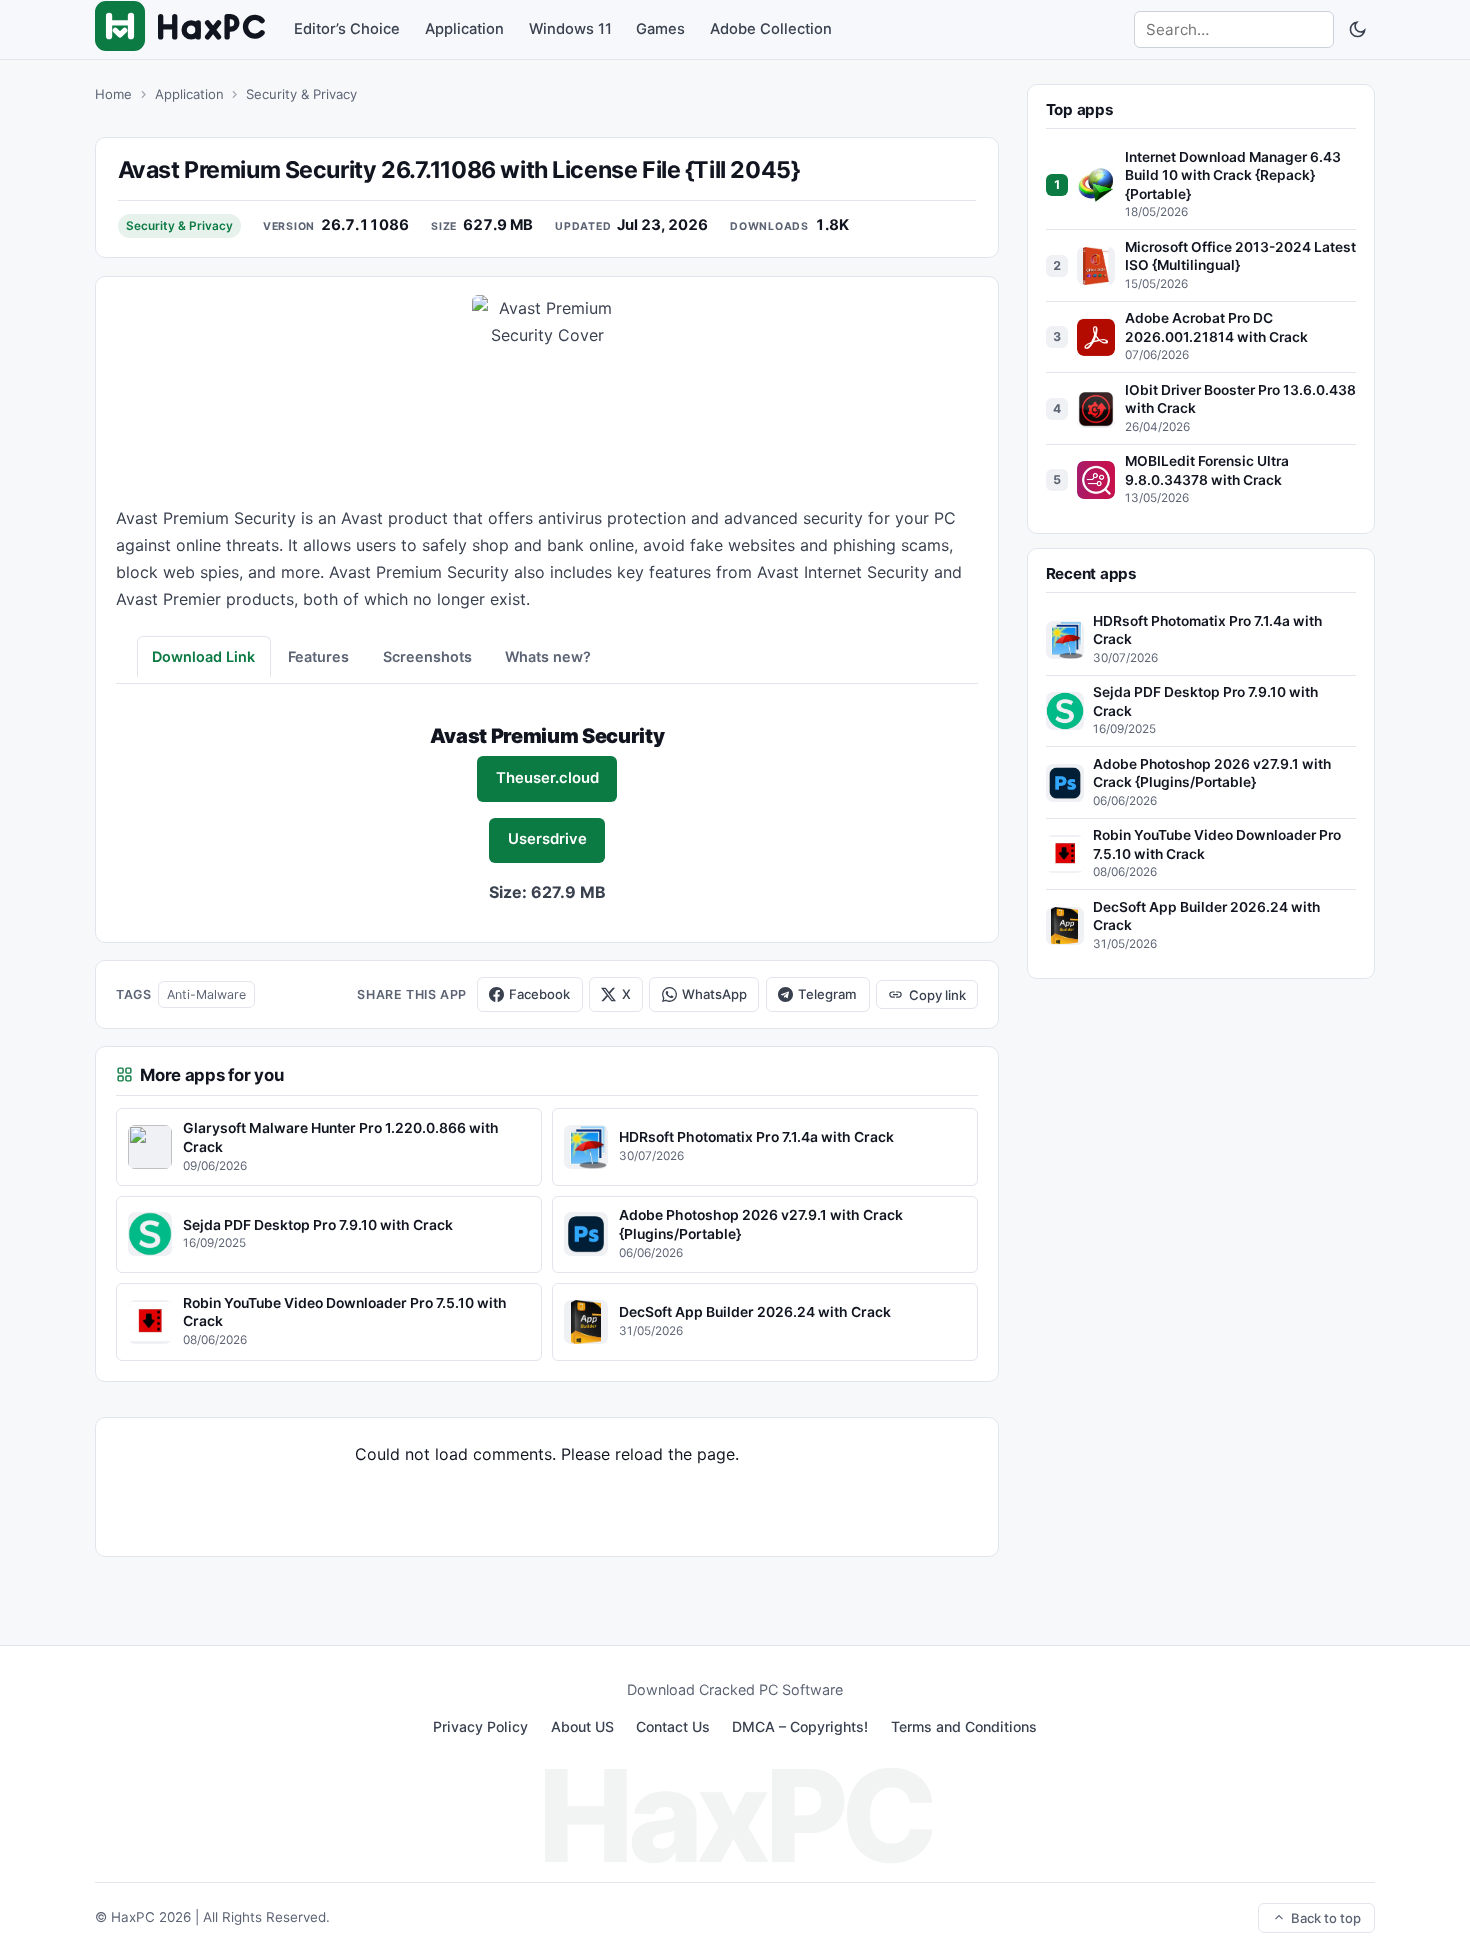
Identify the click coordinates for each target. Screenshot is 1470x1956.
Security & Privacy (301, 94)
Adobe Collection (771, 29)
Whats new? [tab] (548, 656)
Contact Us (673, 1726)
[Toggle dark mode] (1357, 30)
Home (113, 94)
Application (464, 29)
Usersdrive (547, 839)
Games (660, 29)
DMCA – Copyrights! (800, 1726)
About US (582, 1726)
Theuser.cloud (547, 778)
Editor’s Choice (347, 29)
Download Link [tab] (203, 656)
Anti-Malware (206, 994)
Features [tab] (318, 656)
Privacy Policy (480, 1726)
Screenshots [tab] (427, 656)
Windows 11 (570, 29)
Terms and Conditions (964, 1726)
